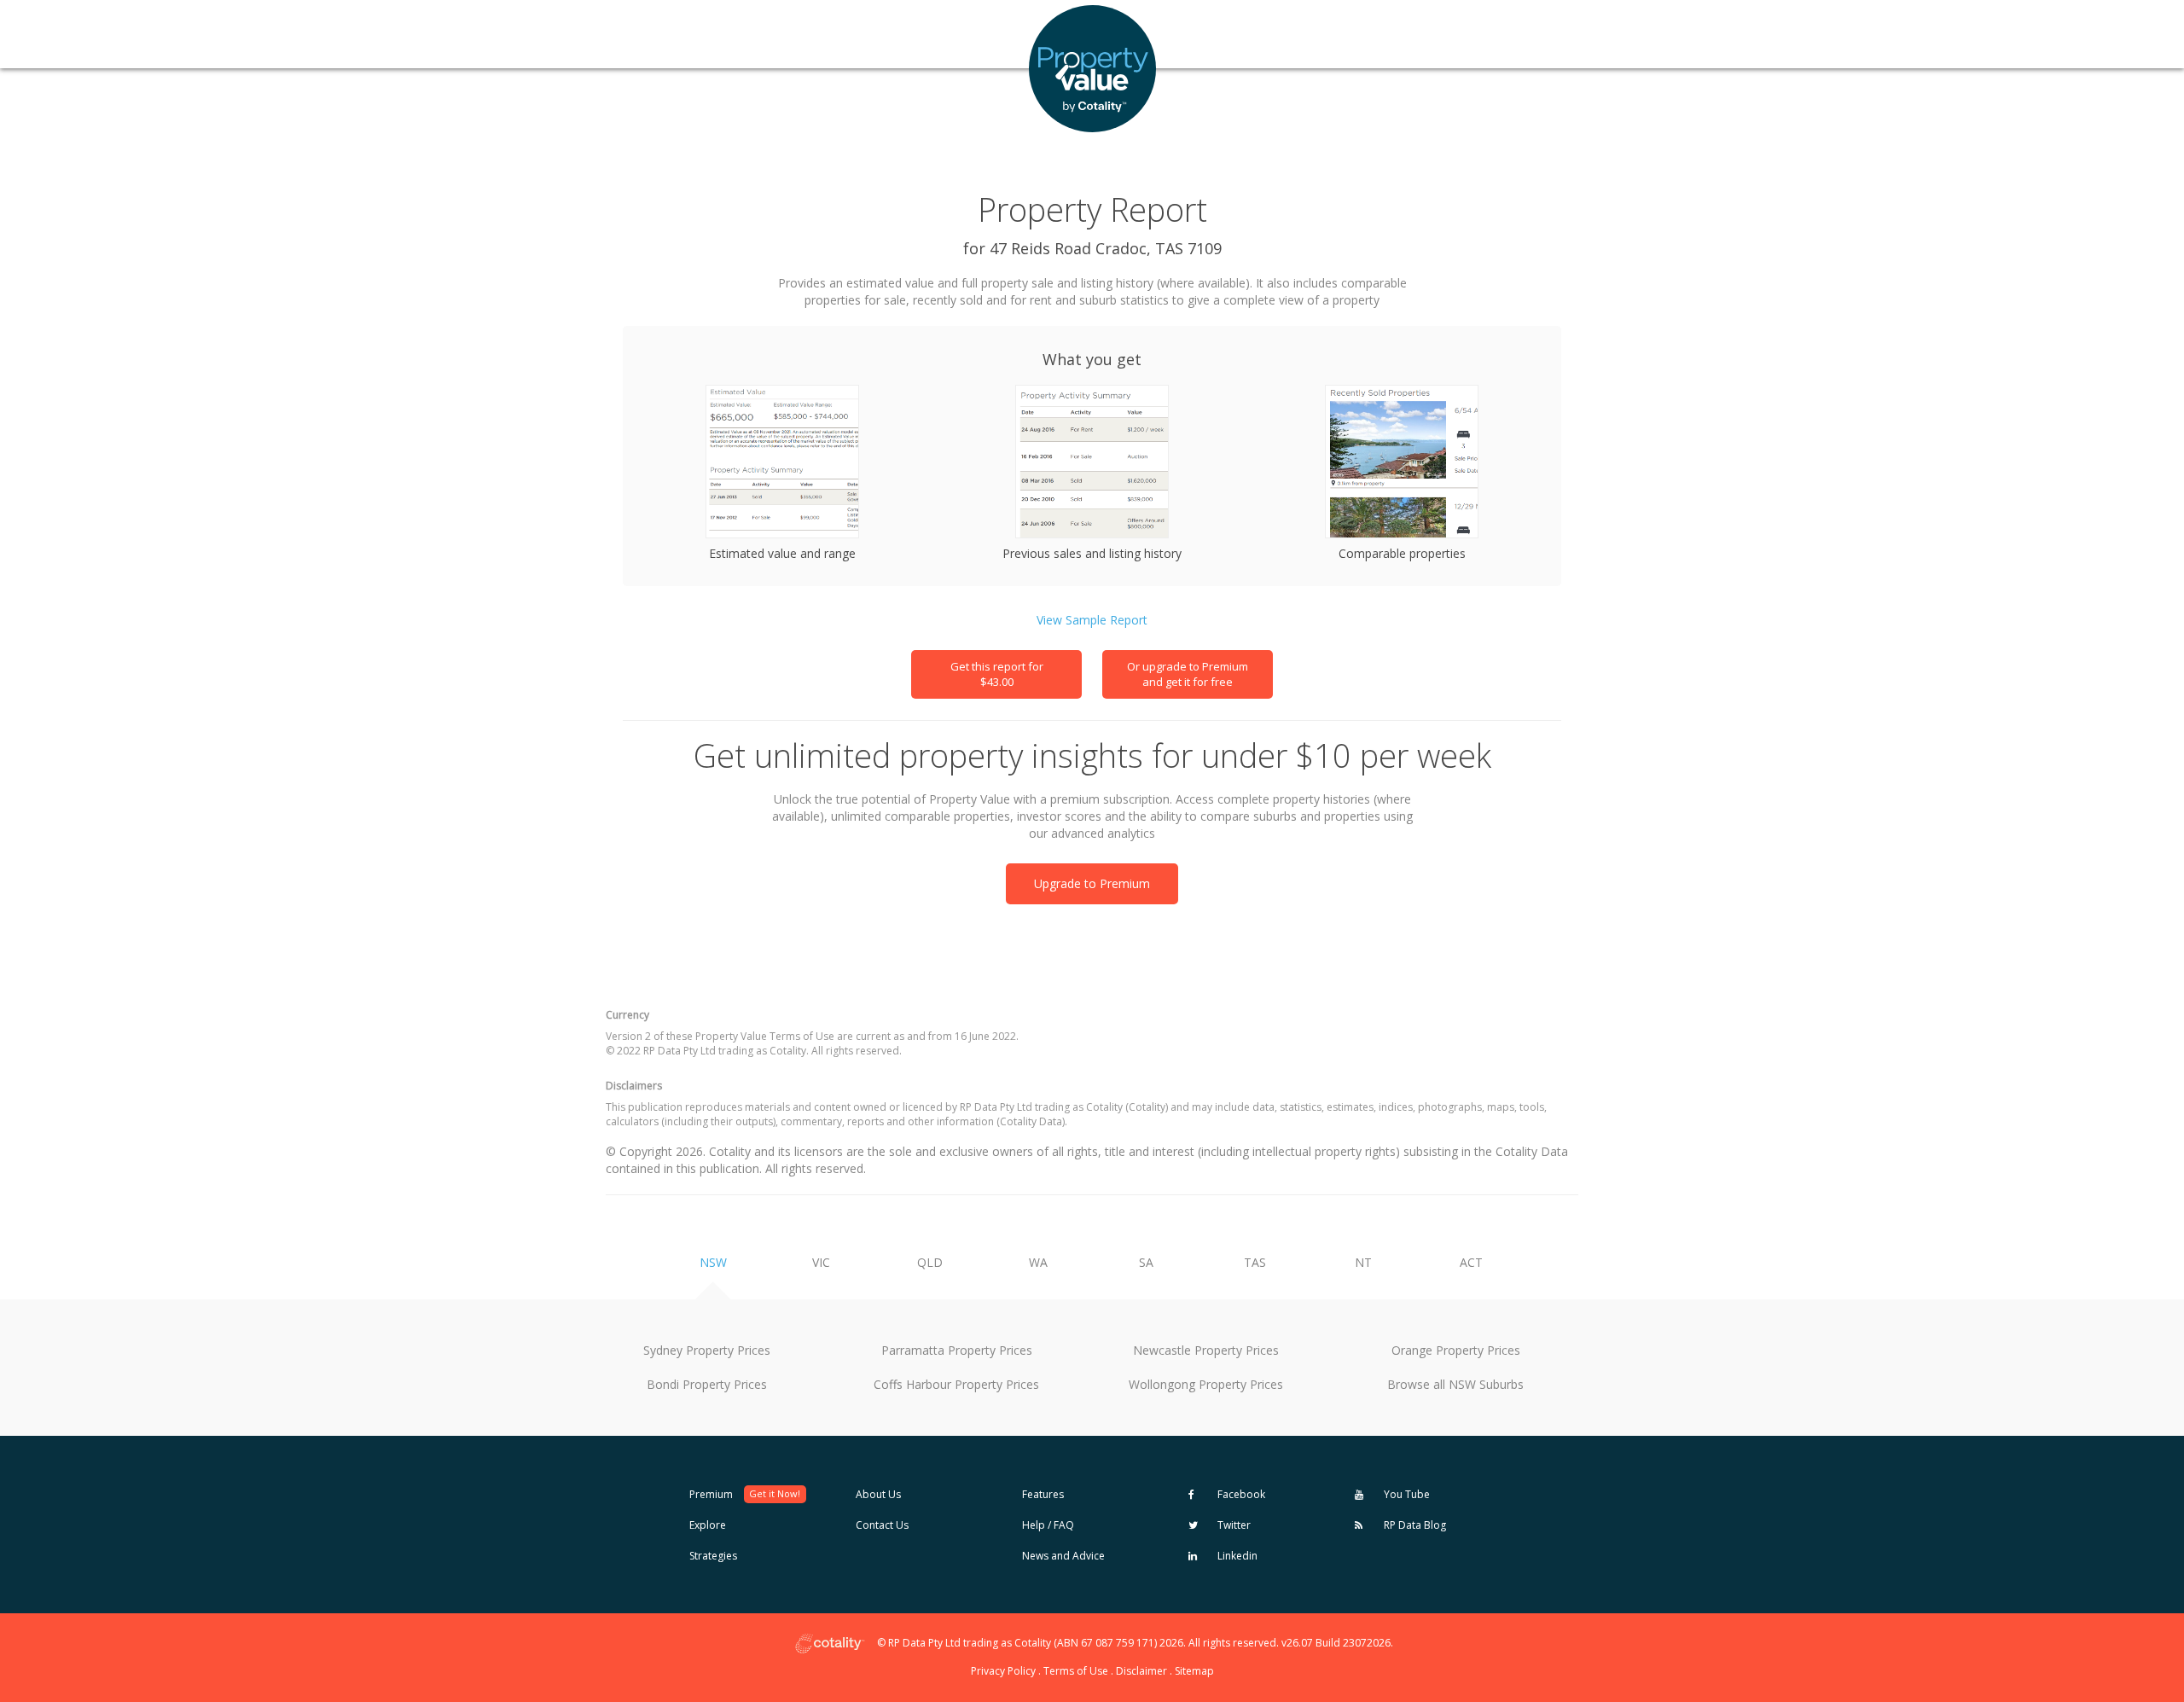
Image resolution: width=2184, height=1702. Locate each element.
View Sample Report (1092, 620)
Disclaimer (1141, 1671)
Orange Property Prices (1456, 1350)
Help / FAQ (1048, 1525)
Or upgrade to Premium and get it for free (1188, 674)
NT (1363, 1262)
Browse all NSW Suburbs (1455, 1384)
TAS (1255, 1262)
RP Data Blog (1414, 1525)
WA (1038, 1262)
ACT (1471, 1262)
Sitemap (1194, 1671)
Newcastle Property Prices (1206, 1350)
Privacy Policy (1003, 1671)
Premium (745, 1494)
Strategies (713, 1556)
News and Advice (1063, 1556)
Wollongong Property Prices (1206, 1384)
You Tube (1406, 1494)
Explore (708, 1525)
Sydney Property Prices (707, 1350)
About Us (878, 1494)
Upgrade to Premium (1092, 883)
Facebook (1240, 1494)
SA (1146, 1262)
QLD (930, 1262)
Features (1043, 1494)
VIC (821, 1262)
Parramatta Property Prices (957, 1350)
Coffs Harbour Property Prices (956, 1384)
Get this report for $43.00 (997, 674)
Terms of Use (1076, 1671)
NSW (713, 1262)
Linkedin (1236, 1556)
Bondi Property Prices (707, 1384)
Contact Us (882, 1525)
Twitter (1233, 1525)
